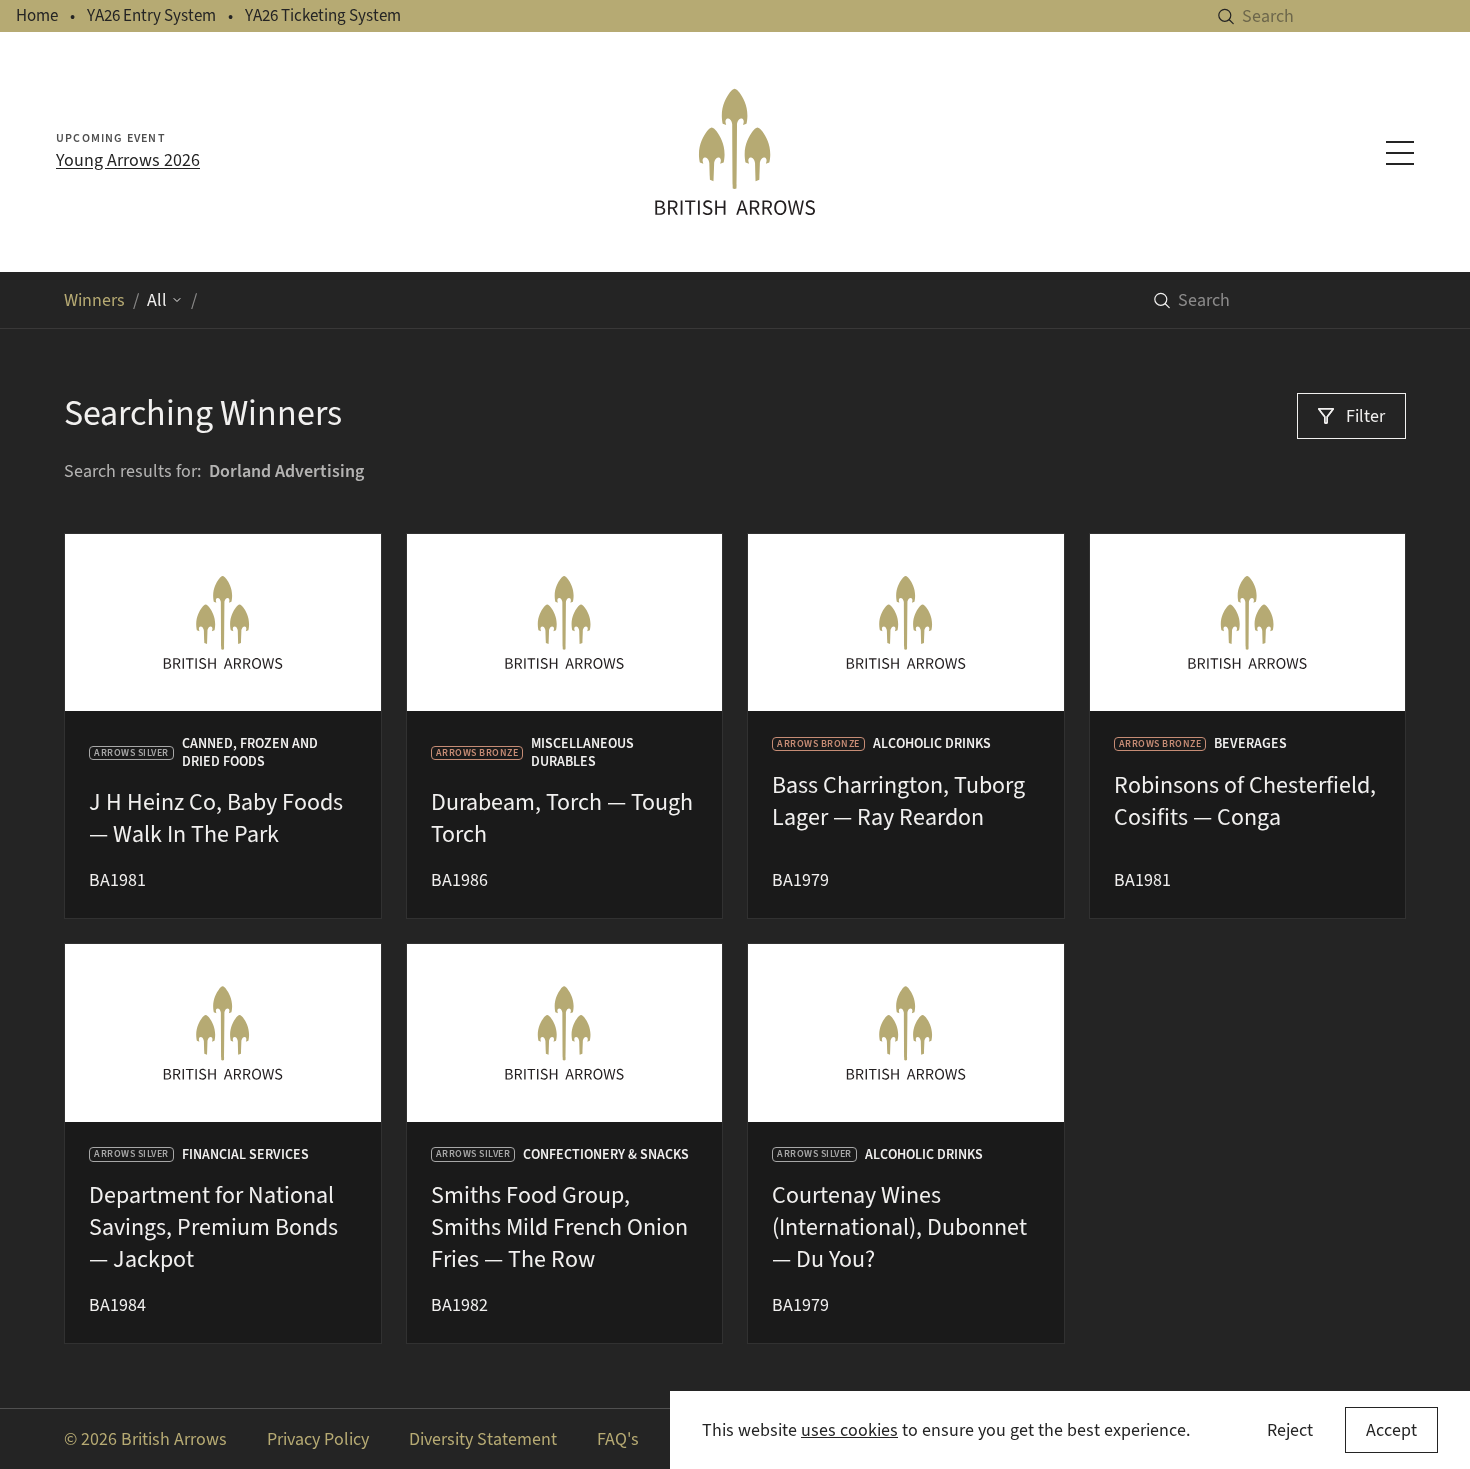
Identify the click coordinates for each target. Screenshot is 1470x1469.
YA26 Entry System (151, 15)
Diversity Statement (483, 1439)
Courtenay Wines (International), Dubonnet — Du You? (899, 1227)
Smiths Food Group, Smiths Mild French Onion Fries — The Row (559, 1227)
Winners (94, 300)
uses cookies (849, 1430)
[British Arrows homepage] (735, 152)
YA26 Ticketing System (323, 15)
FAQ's (618, 1439)
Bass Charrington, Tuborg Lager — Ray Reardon (898, 801)
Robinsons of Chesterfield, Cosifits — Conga (1245, 801)
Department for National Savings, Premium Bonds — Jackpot (213, 1227)
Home (37, 15)
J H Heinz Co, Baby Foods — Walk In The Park (216, 818)
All (157, 300)
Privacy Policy (318, 1439)
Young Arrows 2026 (128, 160)
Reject (1290, 1430)
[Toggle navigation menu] (1400, 153)
